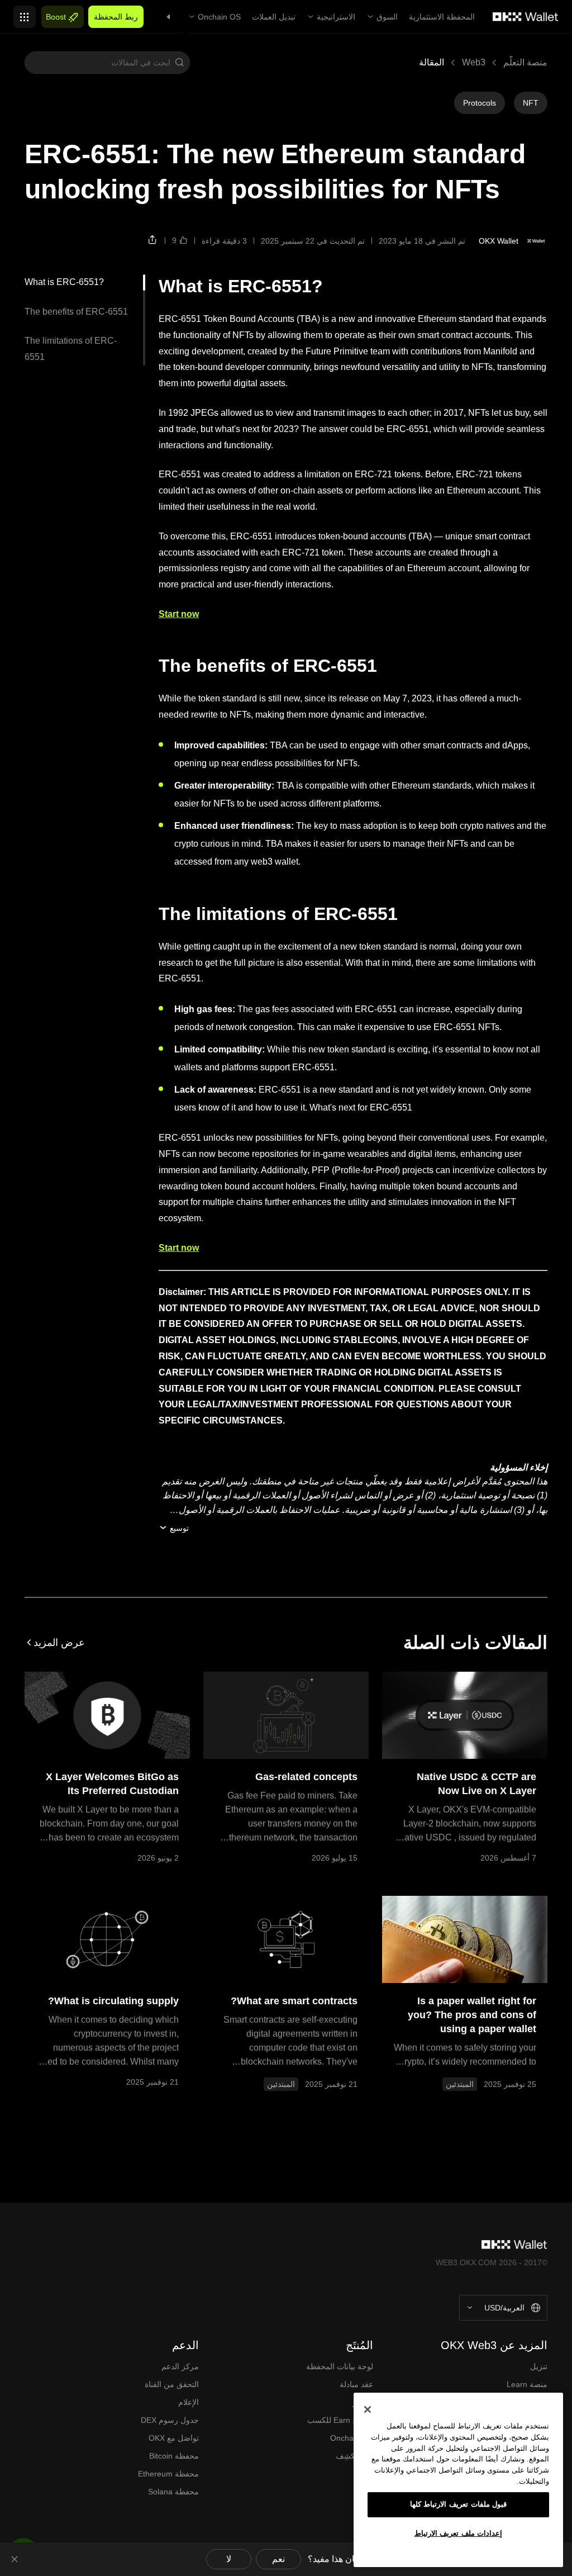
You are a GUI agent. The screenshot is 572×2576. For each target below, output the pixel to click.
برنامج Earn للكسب (340, 2420)
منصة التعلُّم (525, 62)
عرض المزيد (59, 1643)
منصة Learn (527, 2384)
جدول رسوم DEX (170, 2420)
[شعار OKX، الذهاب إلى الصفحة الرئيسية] (526, 17)
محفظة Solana (173, 2492)
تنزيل (539, 2366)
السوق (387, 17)
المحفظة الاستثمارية (442, 17)
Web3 (474, 62)
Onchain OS (219, 17)
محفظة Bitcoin (174, 2456)
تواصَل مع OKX (174, 2438)
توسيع (179, 1528)
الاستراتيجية (336, 17)
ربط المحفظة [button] (116, 17)
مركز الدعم (180, 2366)
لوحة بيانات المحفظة (340, 2366)
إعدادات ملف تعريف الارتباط (459, 2533)
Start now (179, 614)
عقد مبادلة (356, 2384)
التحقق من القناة (172, 2384)
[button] (179, 63)
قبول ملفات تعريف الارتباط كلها (459, 2504)
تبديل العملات (274, 17)
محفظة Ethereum (168, 2474)
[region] (458, 2480)
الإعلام (189, 2402)
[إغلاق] (368, 2409)
